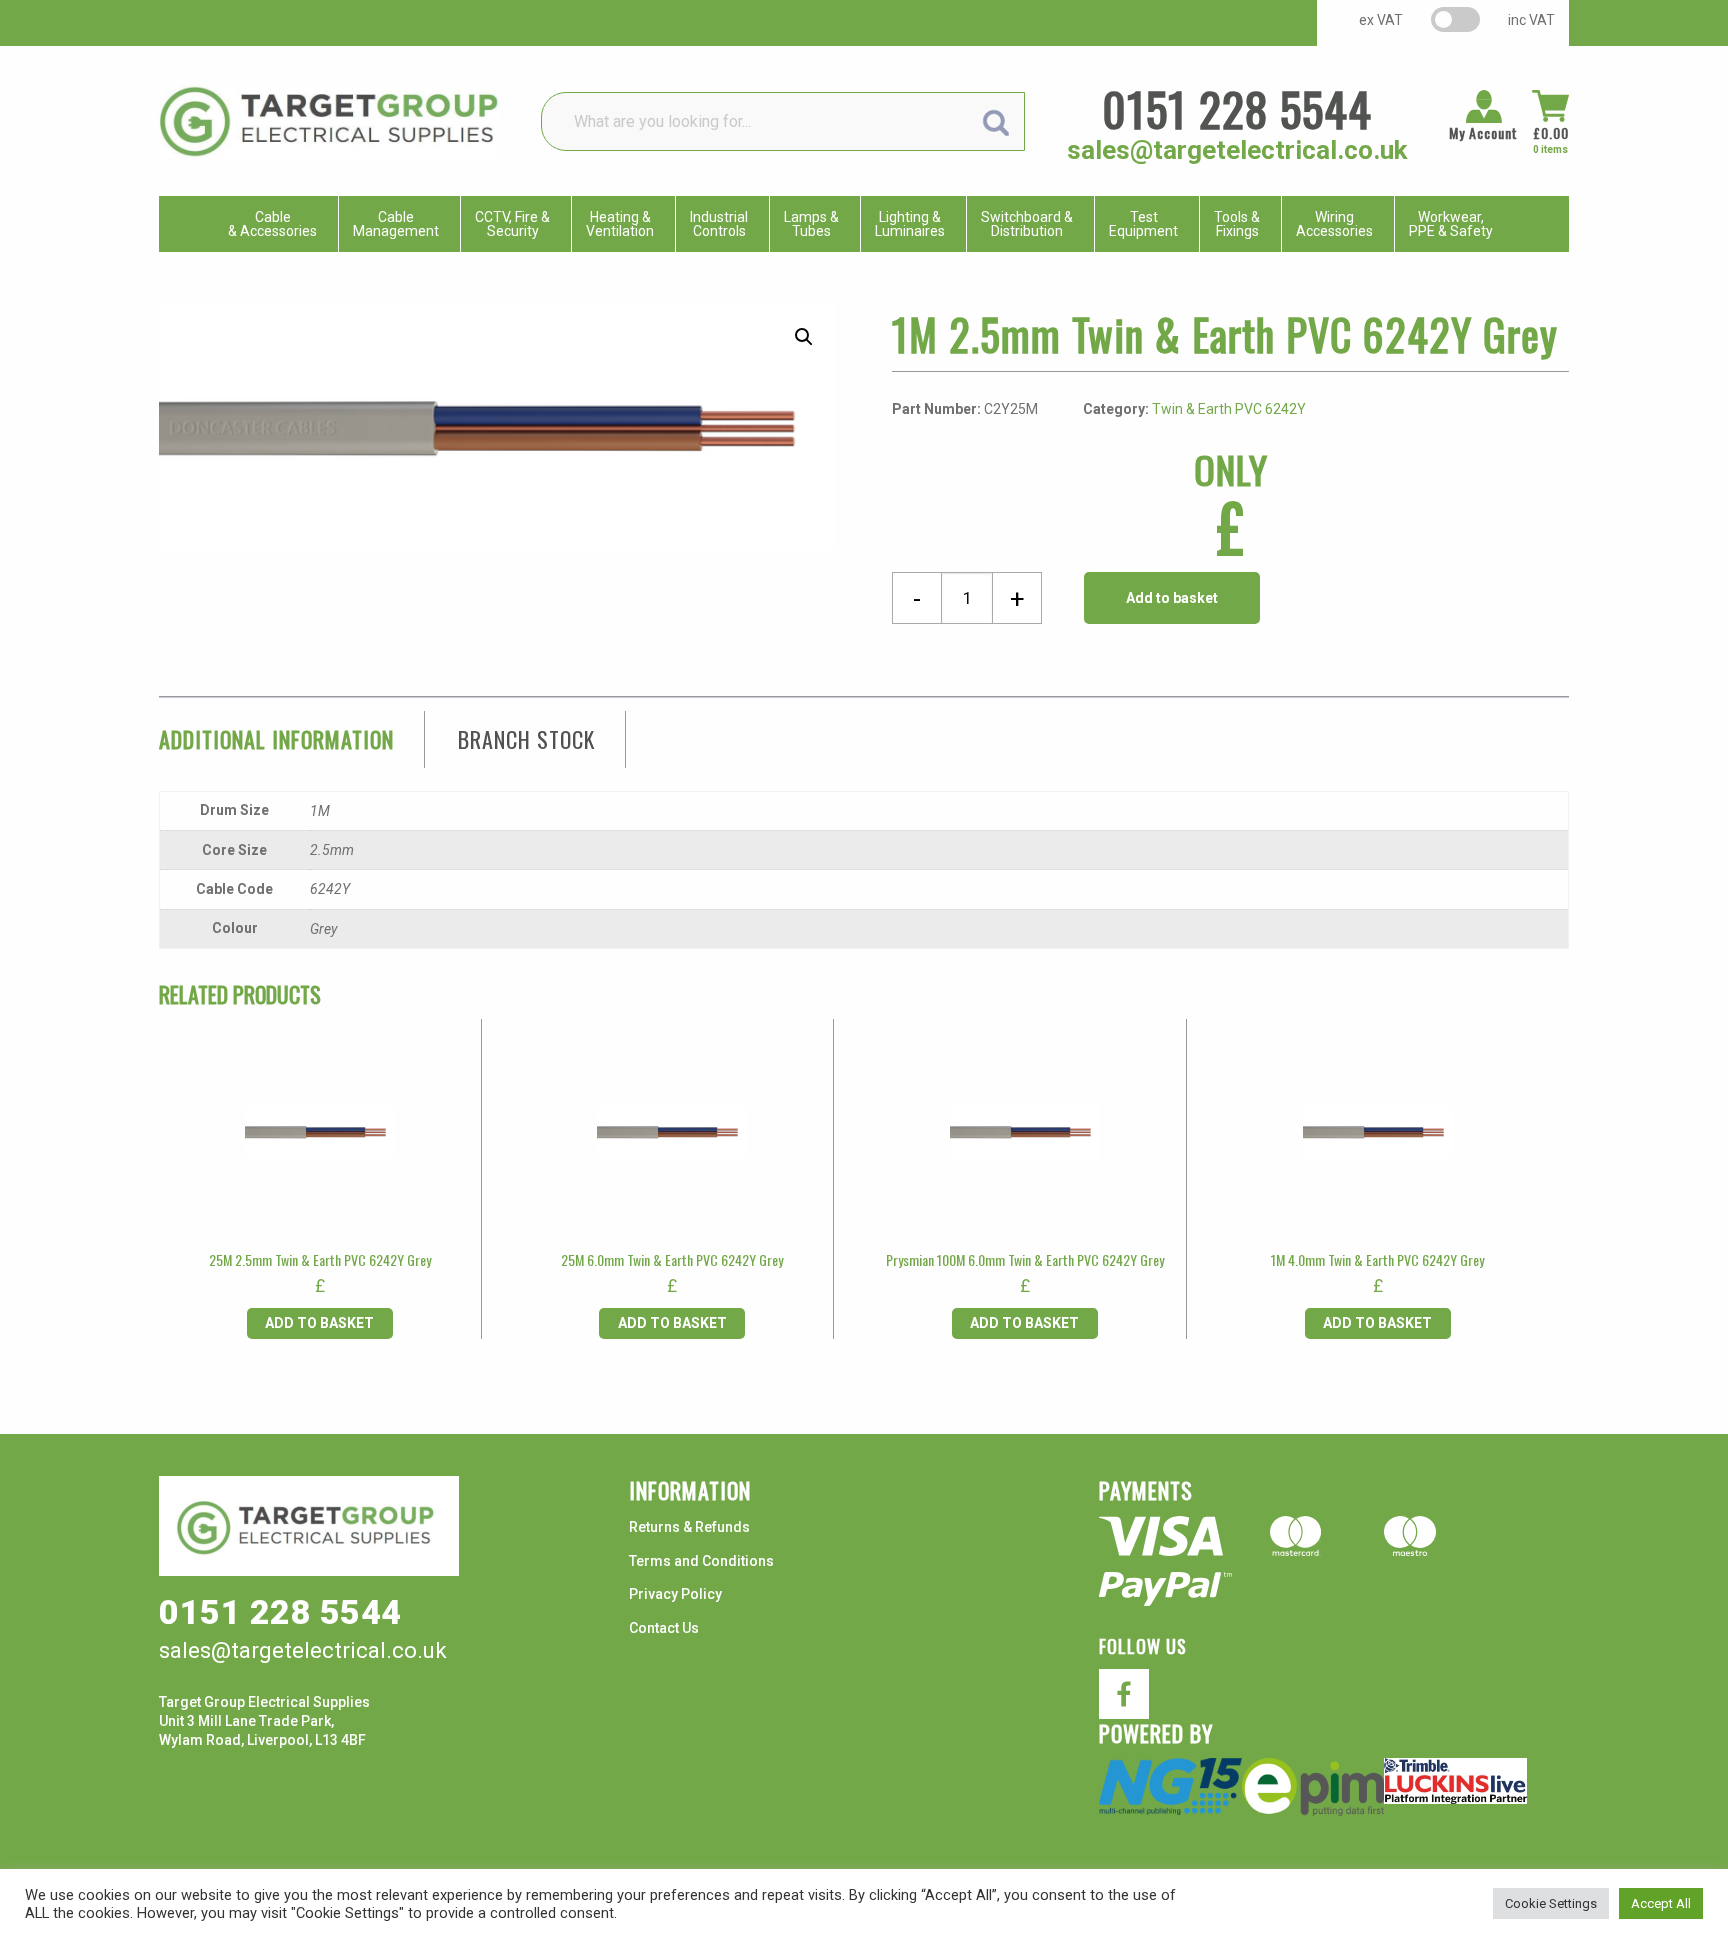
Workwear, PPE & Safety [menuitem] (1451, 224)
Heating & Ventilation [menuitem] (620, 224)
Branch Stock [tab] (526, 739)
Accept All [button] (1661, 1903)
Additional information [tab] (276, 739)
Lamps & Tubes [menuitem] (811, 224)
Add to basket (1172, 598)
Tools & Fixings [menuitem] (1237, 224)
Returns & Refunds (689, 1527)
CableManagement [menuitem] (396, 224)
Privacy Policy (675, 1594)
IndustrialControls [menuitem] (719, 224)
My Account (1483, 133)
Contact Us (664, 1628)
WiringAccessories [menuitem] (1334, 224)
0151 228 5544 (1237, 108)
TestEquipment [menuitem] (1143, 224)
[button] (804, 337)
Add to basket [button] (319, 1323)
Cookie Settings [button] (1551, 1903)
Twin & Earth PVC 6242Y (1229, 409)
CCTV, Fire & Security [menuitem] (512, 224)
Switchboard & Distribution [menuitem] (1027, 224)
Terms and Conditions (701, 1561)
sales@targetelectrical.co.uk (1237, 150)
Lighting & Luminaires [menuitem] (910, 224)
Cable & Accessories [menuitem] (272, 224)
